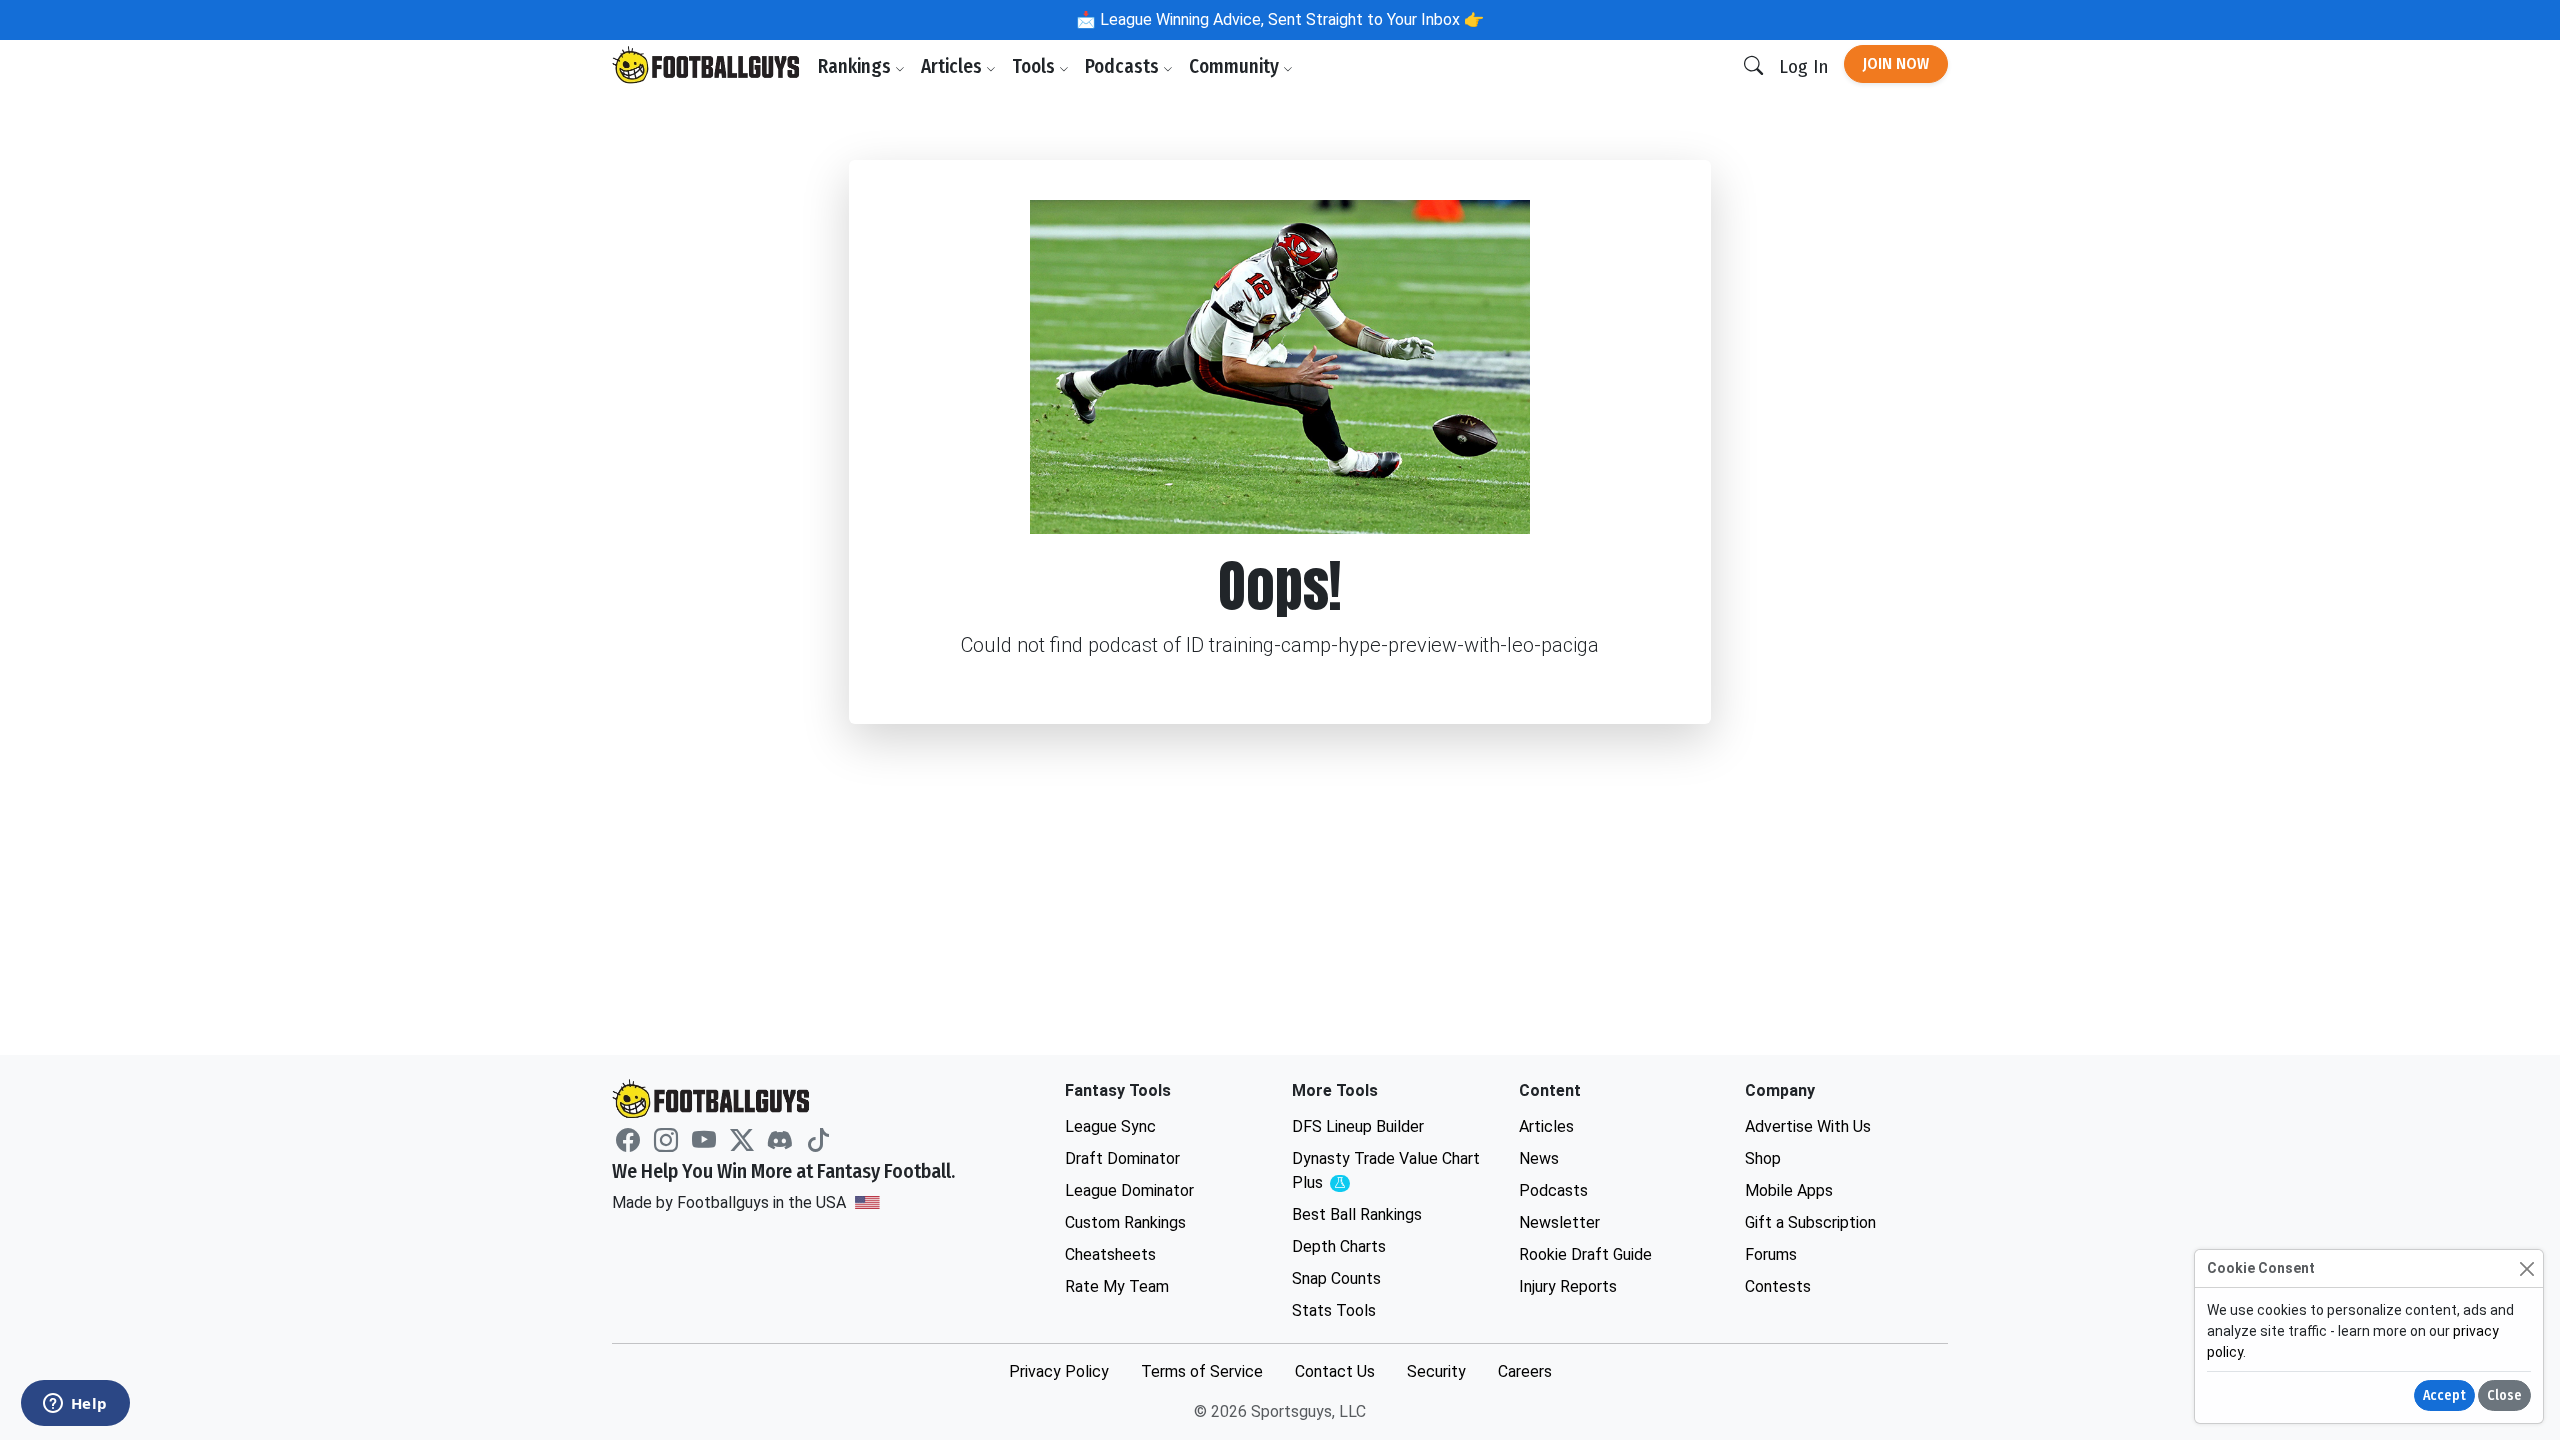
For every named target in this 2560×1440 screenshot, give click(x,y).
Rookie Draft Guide (1585, 1254)
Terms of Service (1202, 1371)
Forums (1771, 1254)
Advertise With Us (1808, 1126)
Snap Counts (1336, 1278)
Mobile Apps (1789, 1190)
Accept (2444, 1395)
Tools (1035, 66)
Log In (1803, 66)
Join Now (1896, 63)
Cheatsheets (1110, 1254)
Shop (1763, 1158)
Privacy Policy (1059, 1371)
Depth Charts (1339, 1246)
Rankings (856, 66)
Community (1236, 66)
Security (1436, 1371)
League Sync (1110, 1126)
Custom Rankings (1125, 1222)
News (1539, 1158)
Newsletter (1559, 1222)
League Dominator (1129, 1190)
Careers (1525, 1371)
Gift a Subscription (1810, 1222)
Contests (1778, 1286)
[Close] (2526, 1268)
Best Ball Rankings (1357, 1214)
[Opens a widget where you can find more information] (75, 1405)
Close (2504, 1395)
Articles (953, 66)
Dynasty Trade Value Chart (1386, 1171)
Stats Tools (1334, 1310)
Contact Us (1335, 1371)
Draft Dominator (1122, 1158)
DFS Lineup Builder (1358, 1126)
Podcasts (1124, 66)
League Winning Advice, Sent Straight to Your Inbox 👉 (1290, 19)
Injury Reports (1568, 1286)
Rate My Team (1117, 1286)
